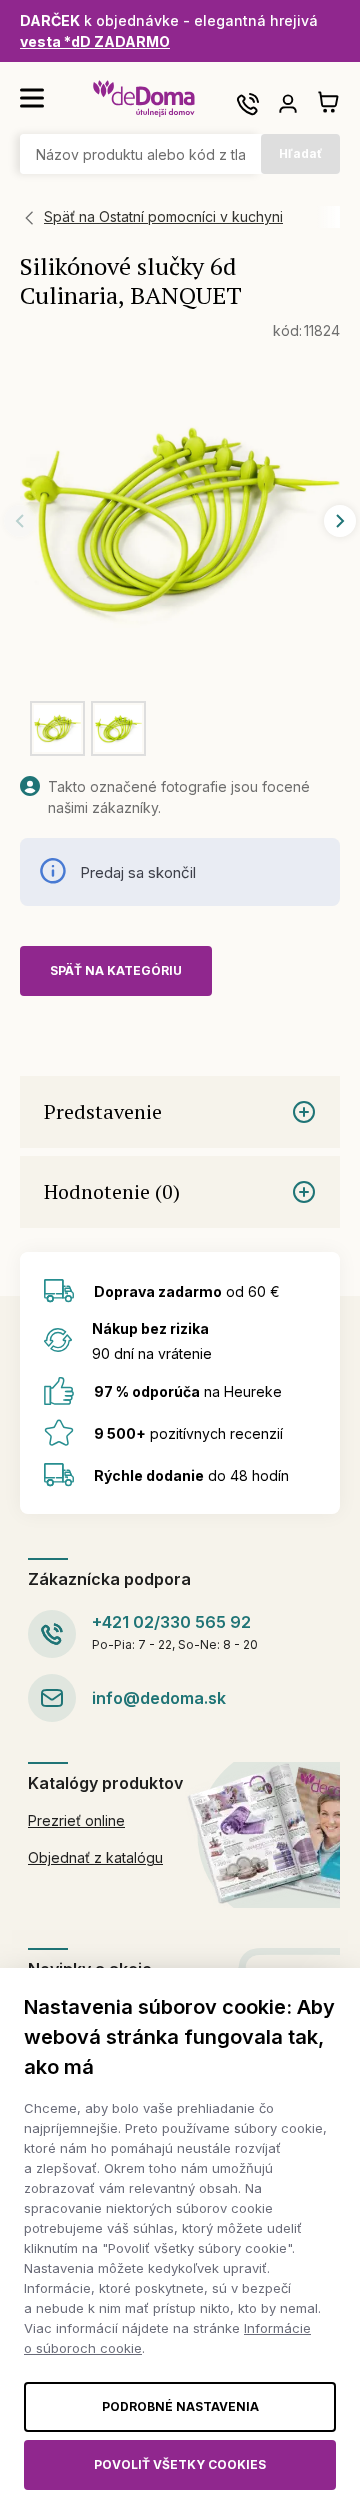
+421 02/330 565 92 (171, 1622)
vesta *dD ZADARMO (95, 41)
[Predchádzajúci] (20, 521)
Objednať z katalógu (95, 1857)
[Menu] (32, 98)
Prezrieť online (76, 1820)
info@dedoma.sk (159, 1698)
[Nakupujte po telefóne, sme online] (248, 104)
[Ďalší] (340, 521)
